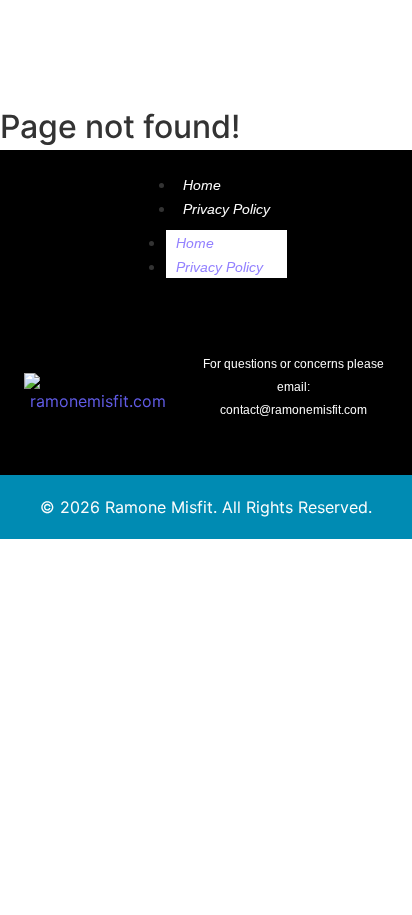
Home (202, 185)
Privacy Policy (226, 209)
